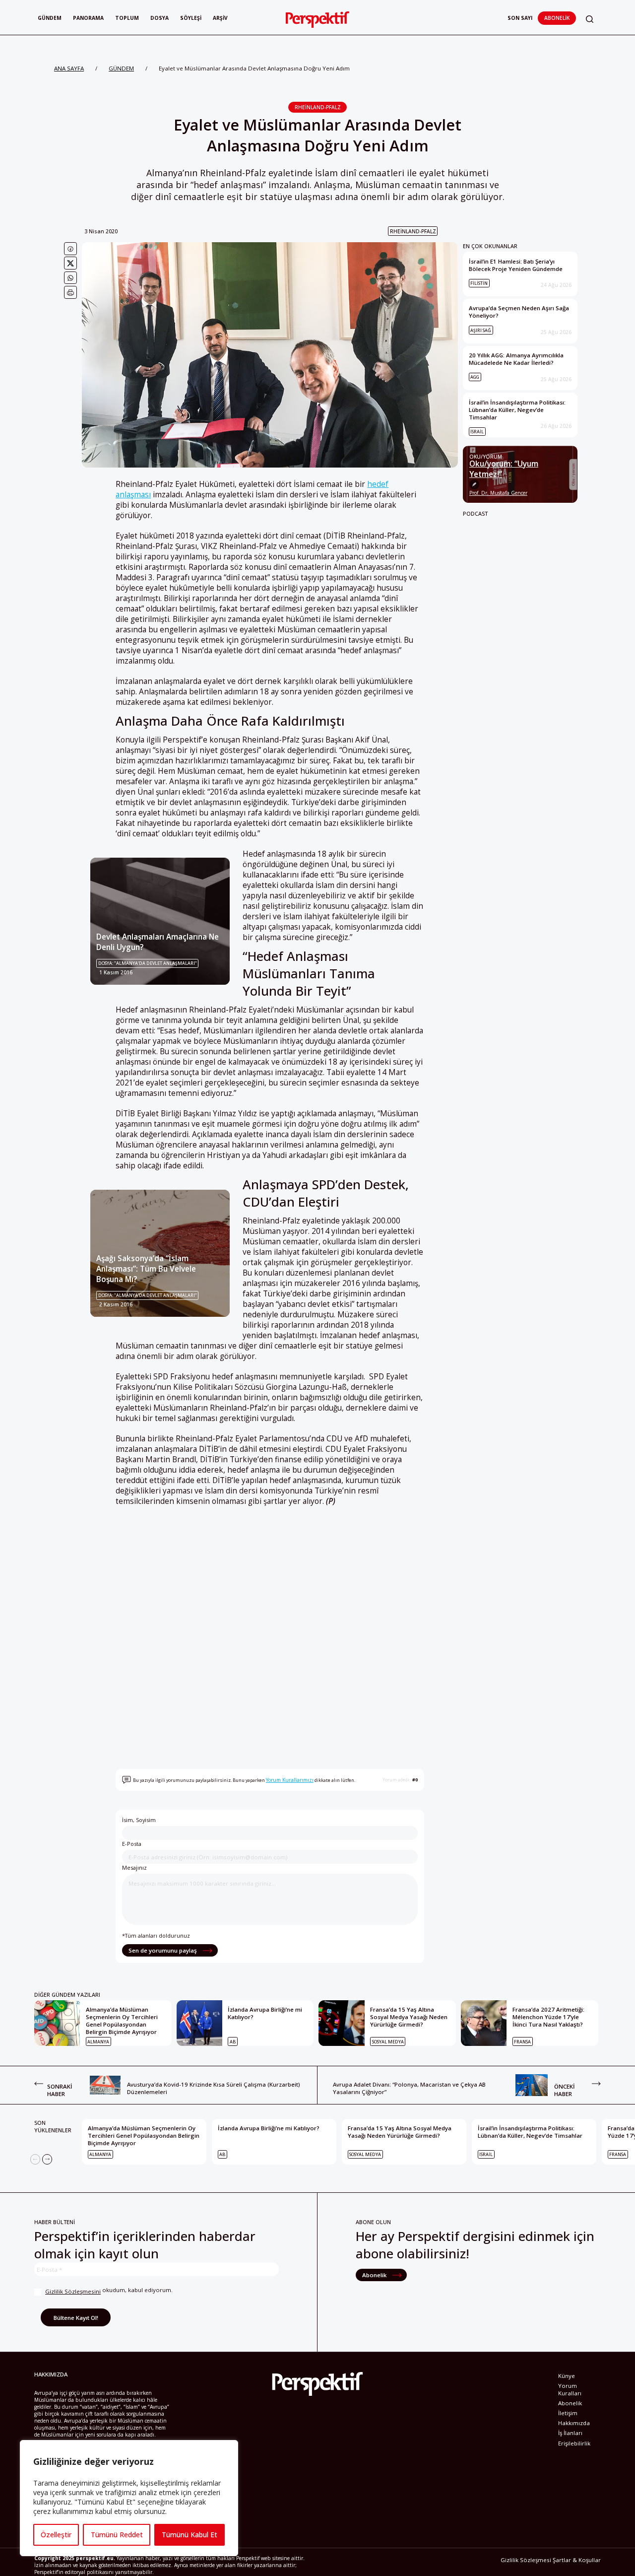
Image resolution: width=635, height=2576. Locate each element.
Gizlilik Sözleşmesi (526, 2560)
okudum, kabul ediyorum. (109, 2291)
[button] (590, 19)
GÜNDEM (121, 68)
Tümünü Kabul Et (190, 2535)
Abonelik (557, 18)
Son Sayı (520, 18)
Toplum (127, 18)
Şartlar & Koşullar (577, 2560)
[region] (129, 2498)
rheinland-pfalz (413, 231)
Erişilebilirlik (574, 2443)
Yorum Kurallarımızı (290, 1780)
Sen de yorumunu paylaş (163, 1950)
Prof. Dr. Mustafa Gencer (498, 493)
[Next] (47, 2159)
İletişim (568, 2413)
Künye (567, 2376)
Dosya (159, 18)
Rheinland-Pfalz (318, 107)
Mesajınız (134, 1867)
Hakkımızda (574, 2423)
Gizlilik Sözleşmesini (73, 2291)
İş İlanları (570, 2433)
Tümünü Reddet (117, 2535)
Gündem (50, 18)
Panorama (88, 18)
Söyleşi (191, 18)
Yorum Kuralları (570, 2389)
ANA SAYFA (69, 68)
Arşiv (220, 18)
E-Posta (132, 1844)
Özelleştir (56, 2535)
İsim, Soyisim (139, 1820)
